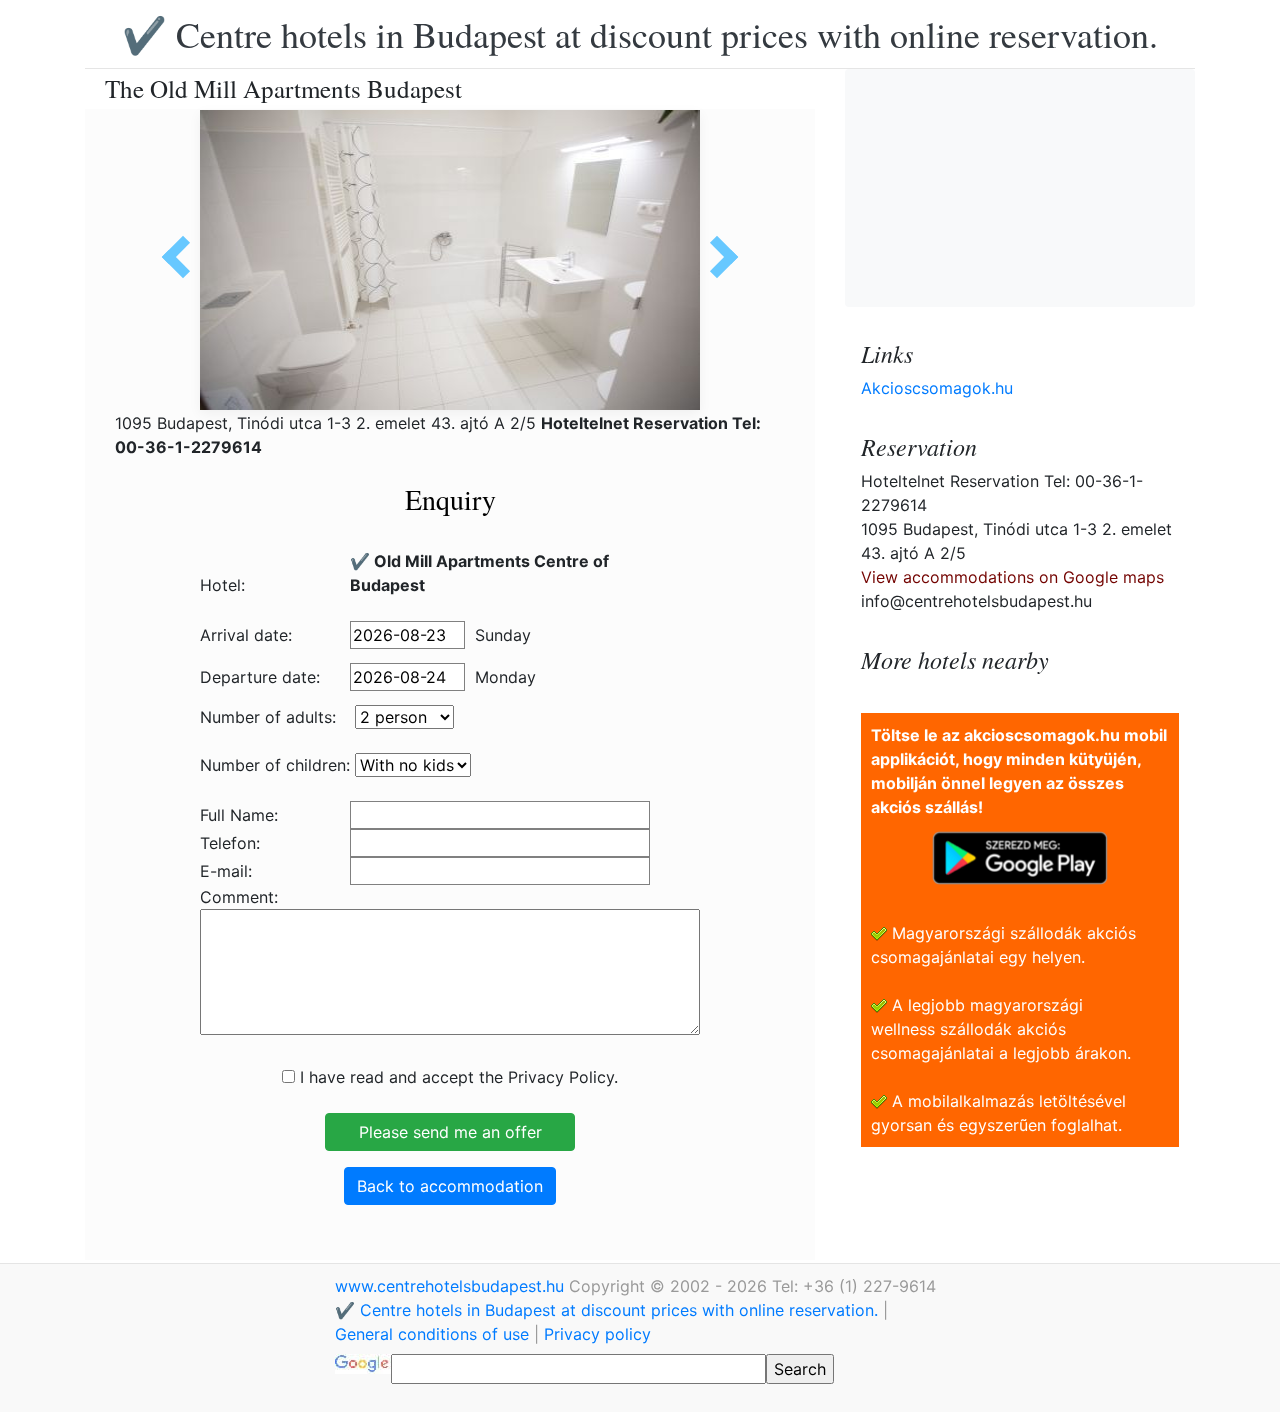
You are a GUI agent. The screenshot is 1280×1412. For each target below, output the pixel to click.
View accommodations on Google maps (1012, 577)
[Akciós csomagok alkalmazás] (1020, 856)
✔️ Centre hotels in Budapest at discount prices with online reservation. (640, 34)
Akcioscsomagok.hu (937, 388)
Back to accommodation (450, 1186)
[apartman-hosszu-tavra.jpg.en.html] (183, 257)
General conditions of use (432, 1334)
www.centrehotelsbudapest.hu (452, 1286)
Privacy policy (597, 1334)
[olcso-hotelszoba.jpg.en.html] (717, 257)
